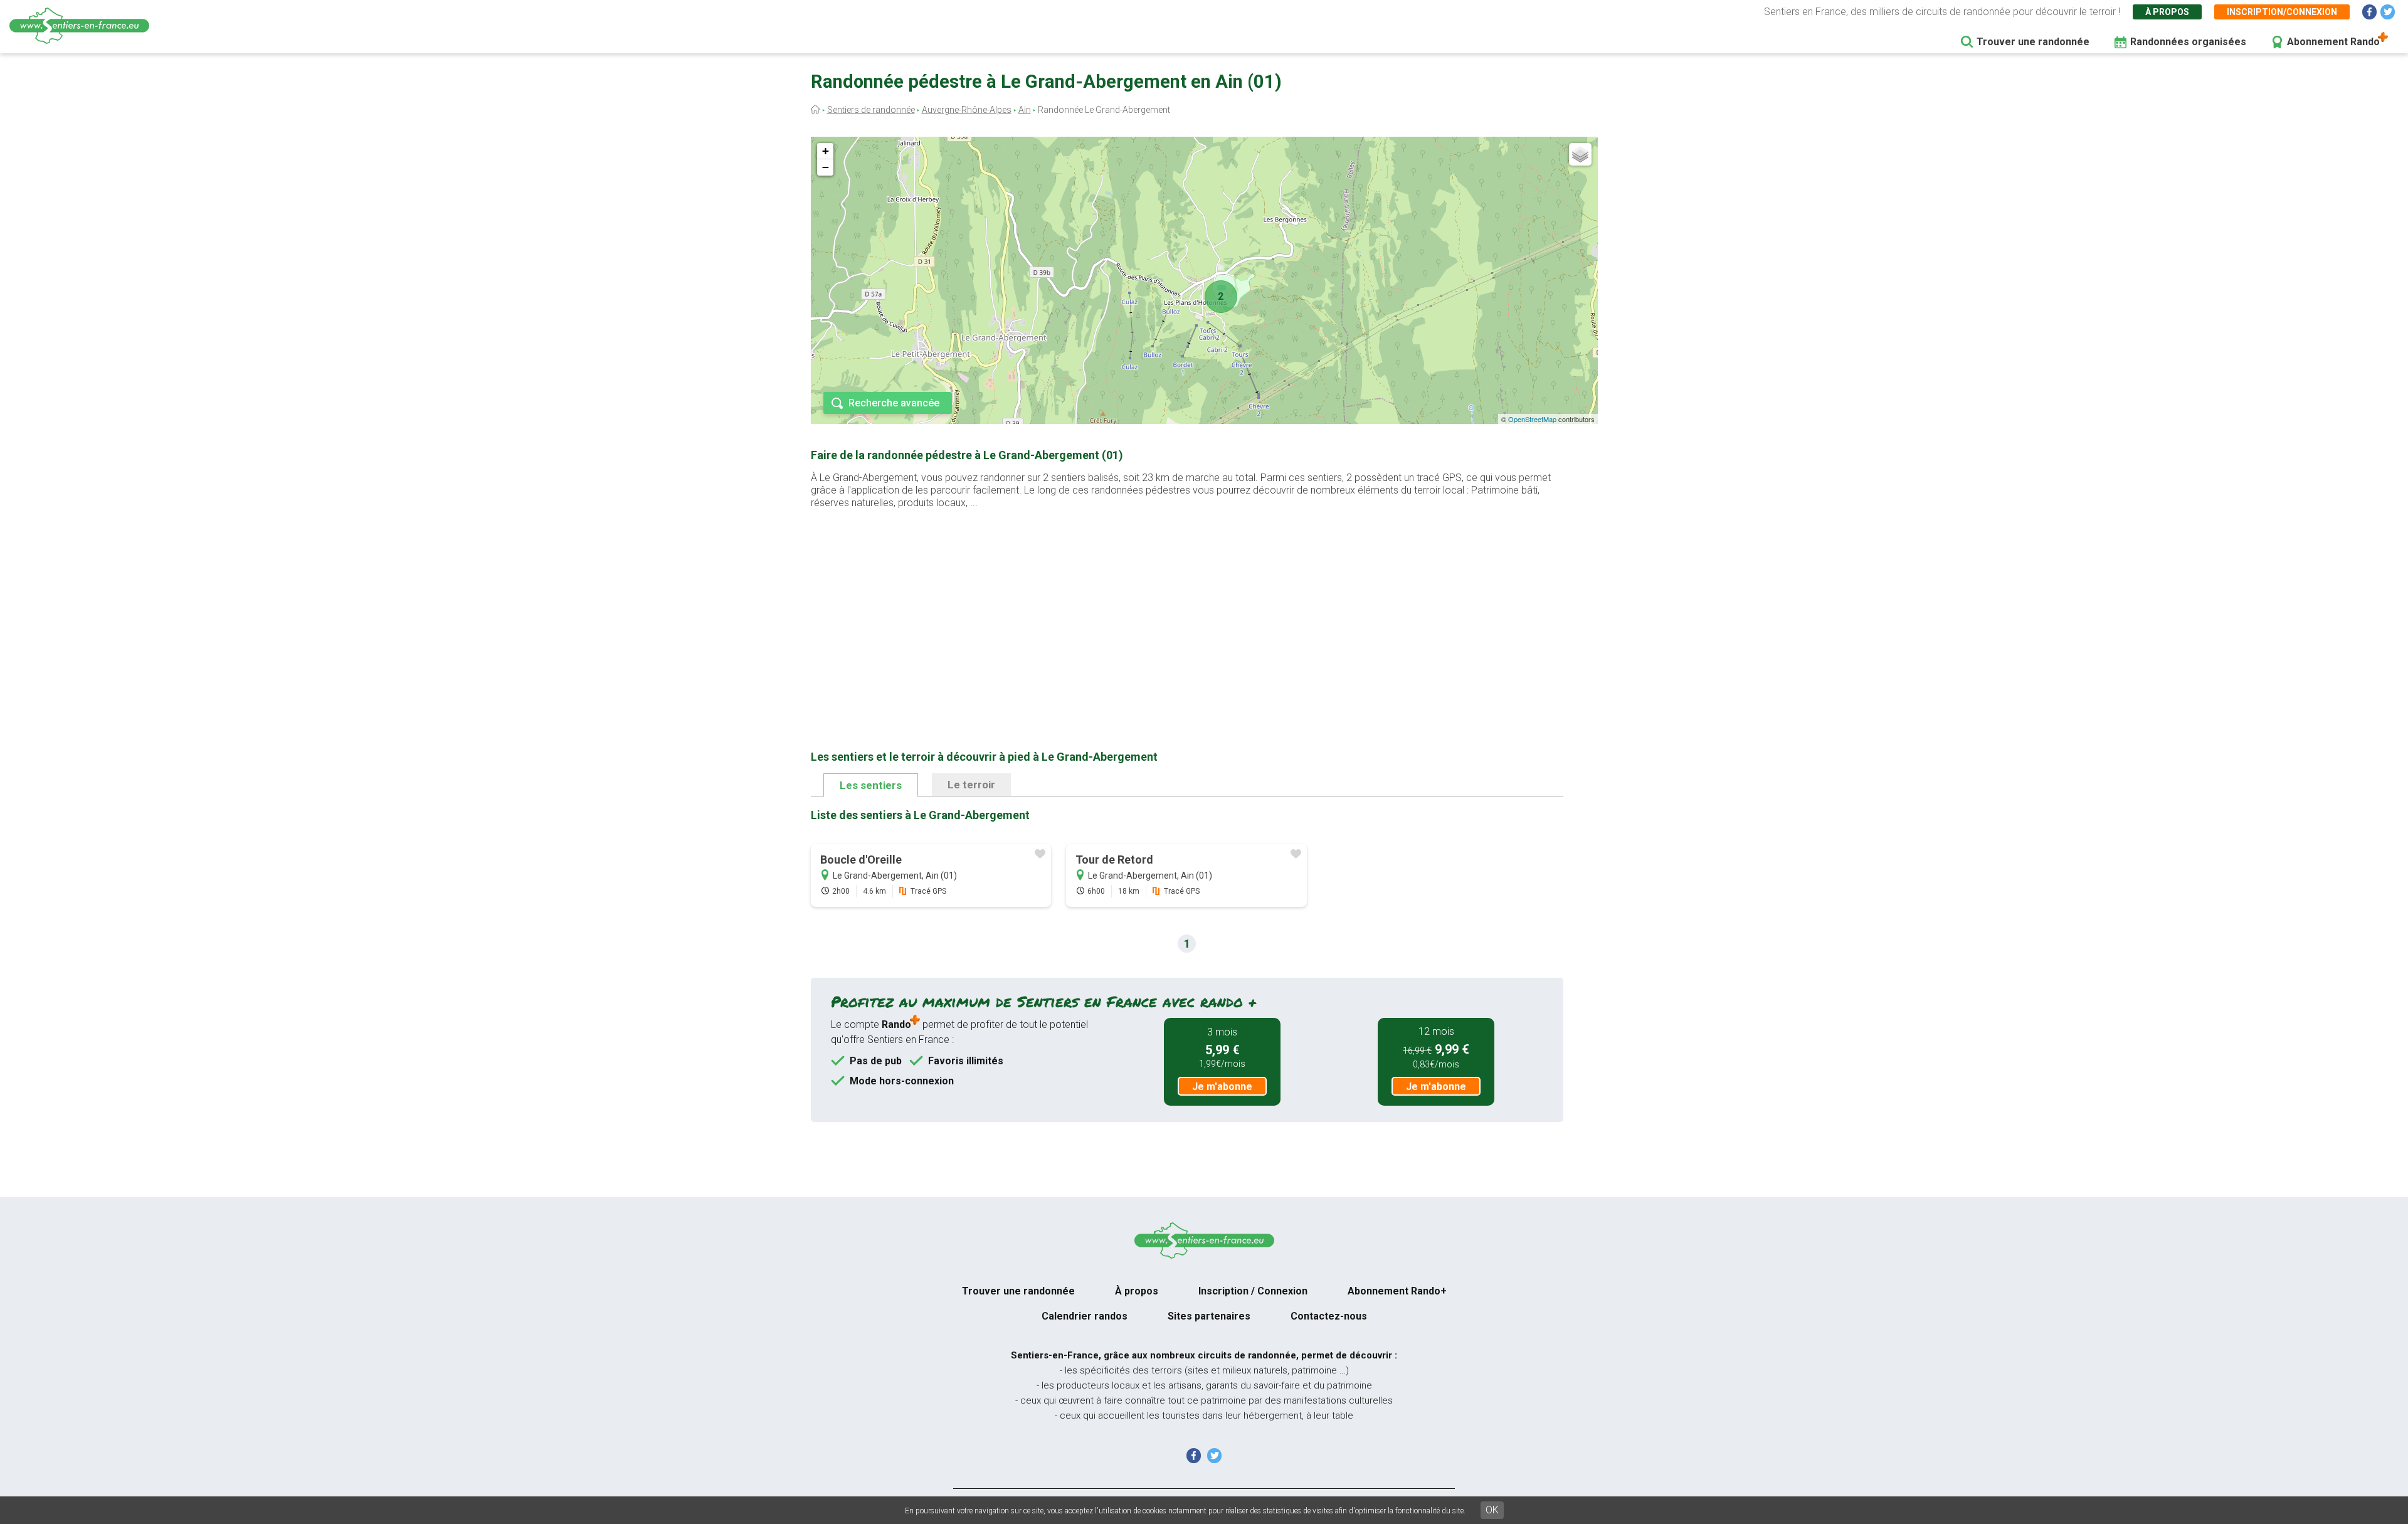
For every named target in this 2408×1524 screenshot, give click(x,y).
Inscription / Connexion (1253, 1291)
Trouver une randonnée (2033, 42)
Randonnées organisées (2188, 42)
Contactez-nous (1329, 1316)
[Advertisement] (1187, 610)
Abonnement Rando (2333, 42)
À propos (2167, 12)
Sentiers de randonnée (871, 110)
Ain (1025, 110)
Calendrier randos (1085, 1316)
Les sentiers (871, 785)
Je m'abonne (1222, 1087)
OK (1492, 1510)
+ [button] (826, 151)
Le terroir (971, 785)
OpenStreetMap (1532, 419)
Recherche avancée (894, 403)
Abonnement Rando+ (1397, 1291)
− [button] (826, 167)
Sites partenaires (1209, 1316)
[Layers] (1580, 154)
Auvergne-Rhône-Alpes (967, 110)
